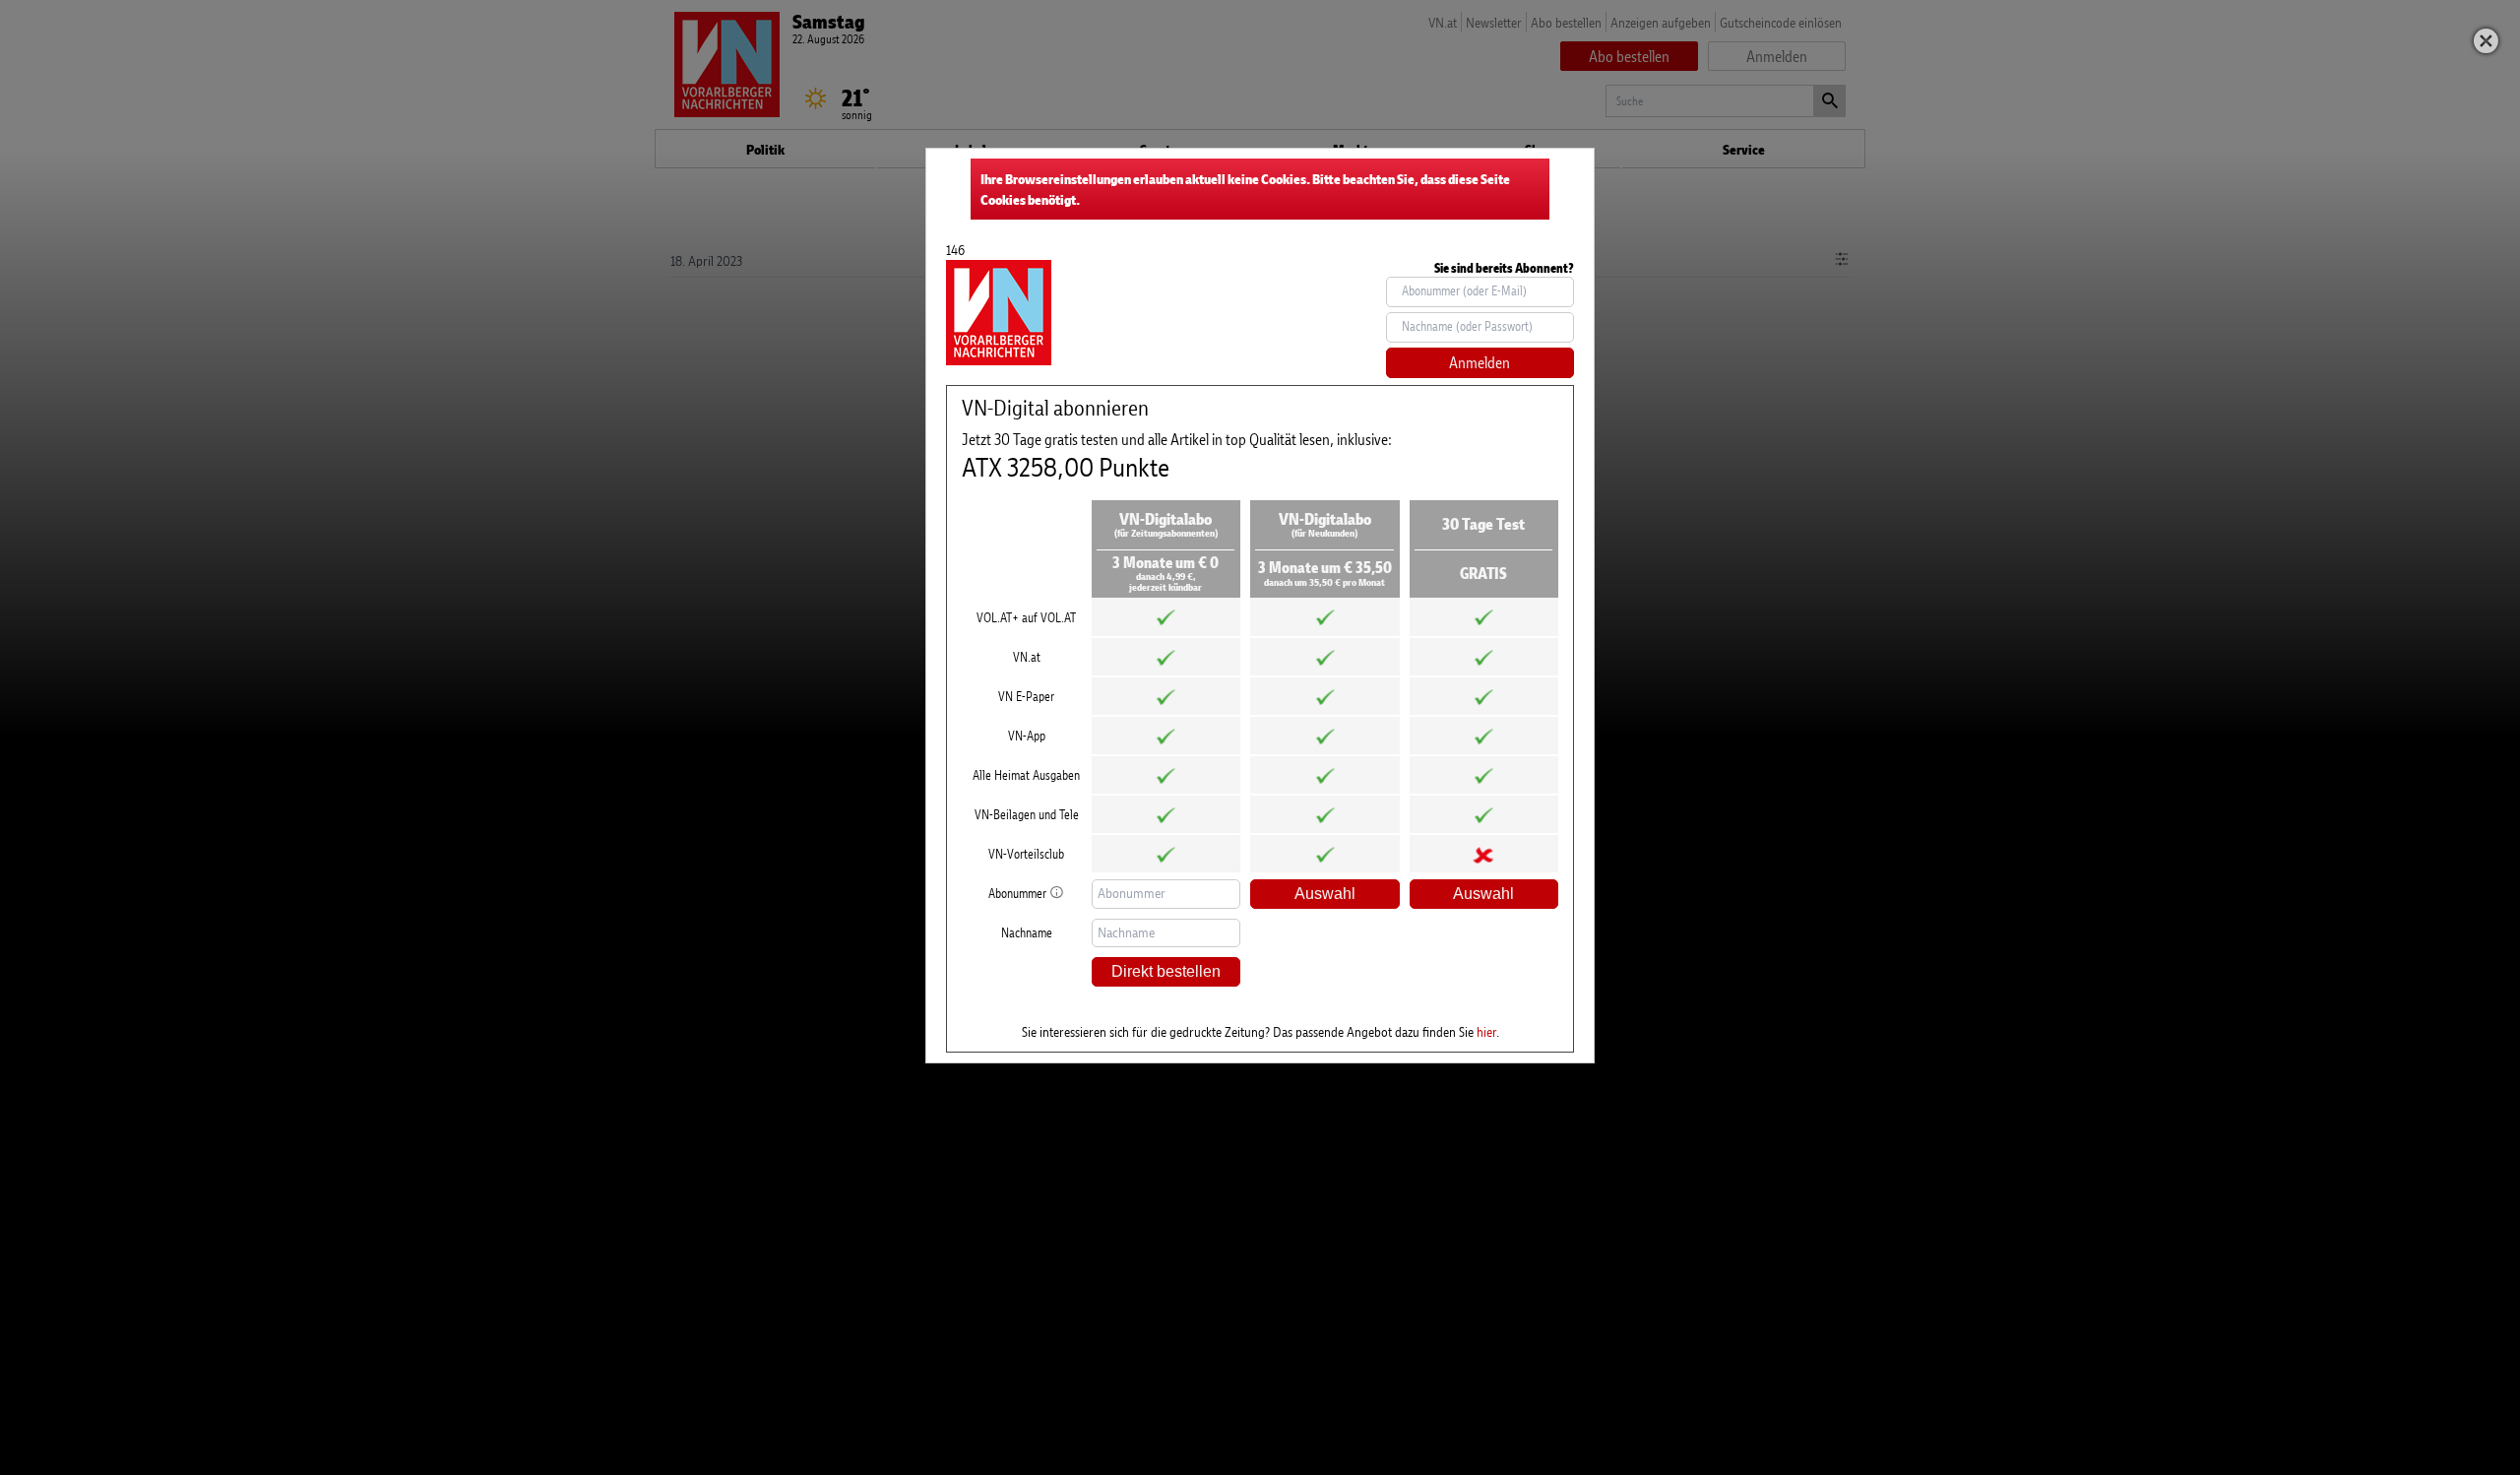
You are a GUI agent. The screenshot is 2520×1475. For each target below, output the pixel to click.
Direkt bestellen (1166, 971)
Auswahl (1325, 894)
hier (1486, 1031)
